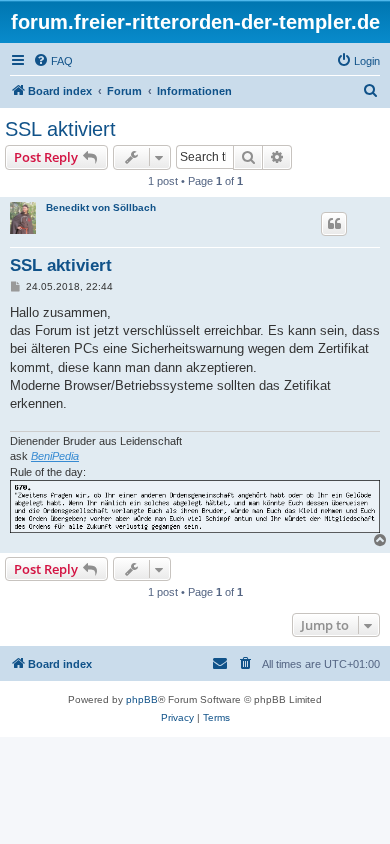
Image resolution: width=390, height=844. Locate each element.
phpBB (142, 699)
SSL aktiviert (60, 129)
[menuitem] (53, 61)
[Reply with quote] (334, 224)
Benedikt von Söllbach (101, 207)
